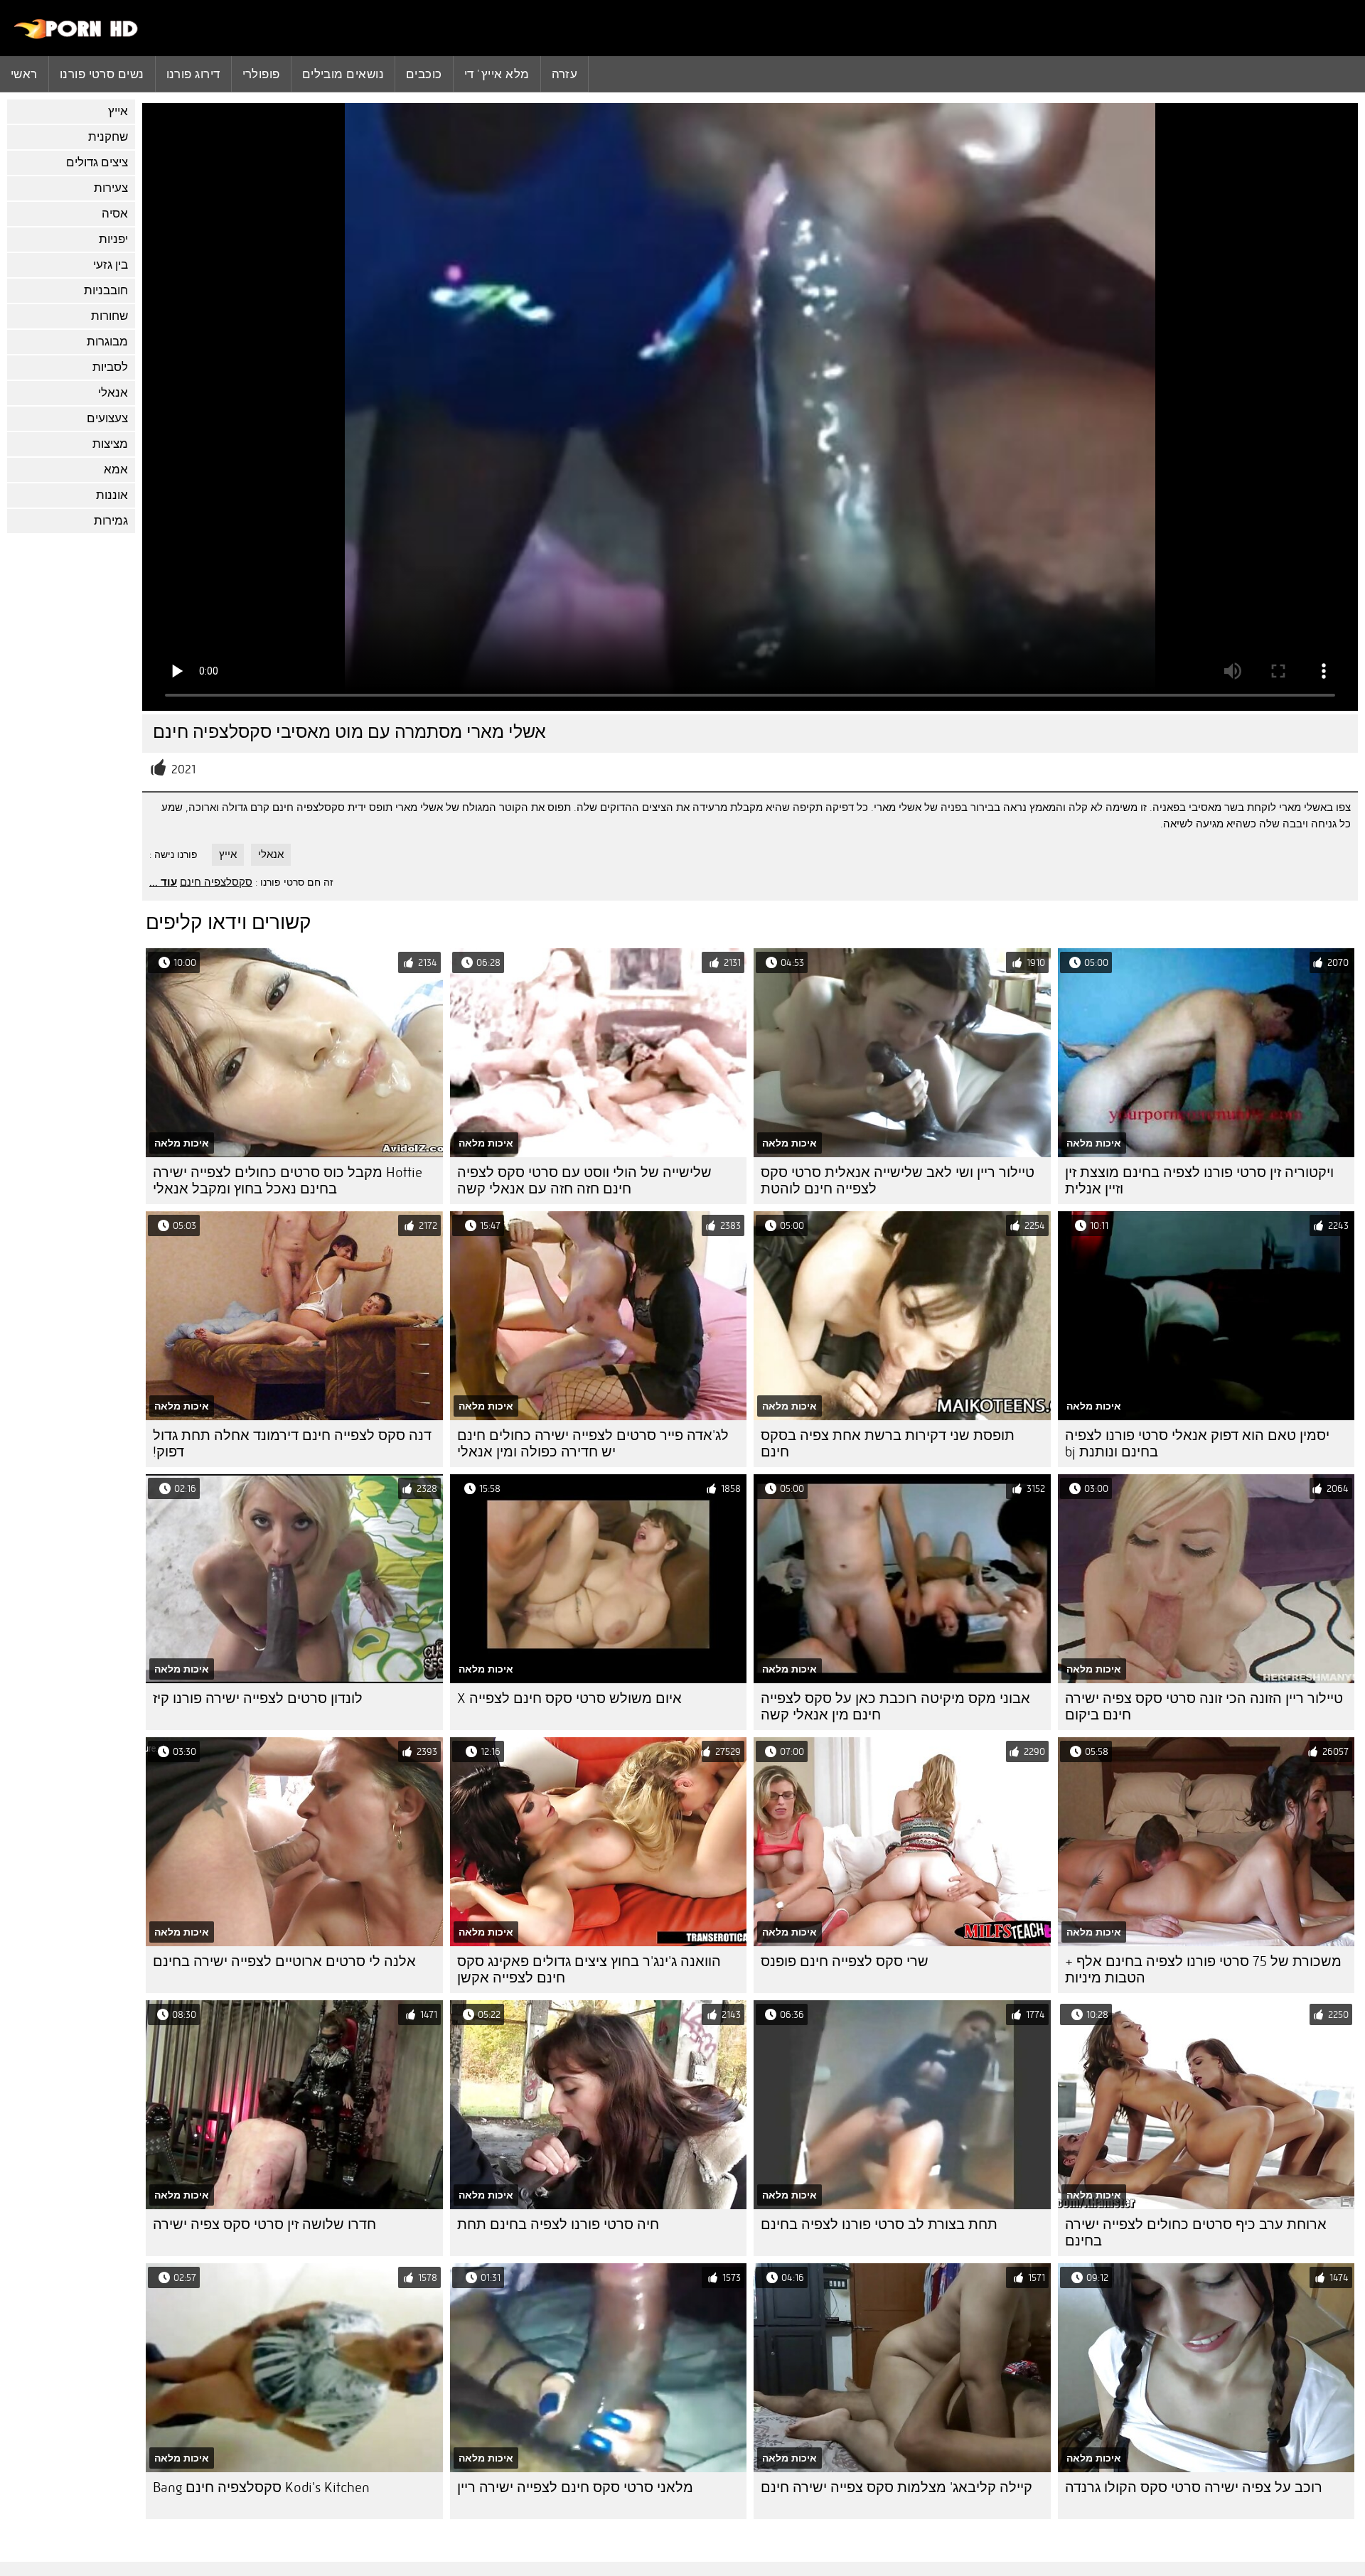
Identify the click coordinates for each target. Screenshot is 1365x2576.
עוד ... (163, 882)
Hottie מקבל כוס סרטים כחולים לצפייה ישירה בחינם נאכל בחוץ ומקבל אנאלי (288, 1181)
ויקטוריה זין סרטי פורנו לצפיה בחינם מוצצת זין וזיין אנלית (1199, 1181)
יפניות (113, 239)
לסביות (110, 367)
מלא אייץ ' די (497, 74)
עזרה (565, 74)
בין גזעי (111, 265)
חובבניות (106, 290)
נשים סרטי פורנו (102, 74)
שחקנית (108, 137)
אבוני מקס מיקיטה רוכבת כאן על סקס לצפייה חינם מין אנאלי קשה (895, 1707)
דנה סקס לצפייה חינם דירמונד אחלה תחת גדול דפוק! (292, 1444)
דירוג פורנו (193, 74)
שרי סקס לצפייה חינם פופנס (845, 1961)
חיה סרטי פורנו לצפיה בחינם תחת (558, 2225)
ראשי (24, 74)
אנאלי (113, 393)
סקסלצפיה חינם (216, 882)
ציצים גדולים (97, 162)
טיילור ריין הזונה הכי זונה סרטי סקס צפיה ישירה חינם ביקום (1204, 1707)
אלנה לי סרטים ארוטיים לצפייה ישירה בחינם (284, 1961)
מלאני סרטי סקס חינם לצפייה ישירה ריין (575, 2488)
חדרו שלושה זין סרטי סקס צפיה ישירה (264, 2225)
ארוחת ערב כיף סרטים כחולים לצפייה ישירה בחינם (1196, 2233)
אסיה (115, 214)
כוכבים (424, 74)
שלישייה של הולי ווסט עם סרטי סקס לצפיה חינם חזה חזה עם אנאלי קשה (584, 1181)
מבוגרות (107, 342)
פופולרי (261, 74)
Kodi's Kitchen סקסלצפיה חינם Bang (261, 2488)
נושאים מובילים (343, 74)
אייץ (118, 111)
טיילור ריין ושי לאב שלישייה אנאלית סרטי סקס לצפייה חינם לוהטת (898, 1181)
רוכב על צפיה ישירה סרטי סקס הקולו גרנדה (1194, 2488)
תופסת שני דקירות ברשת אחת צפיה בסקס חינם (888, 1444)
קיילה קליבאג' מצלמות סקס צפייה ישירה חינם (896, 2488)
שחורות (109, 316)
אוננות (112, 495)
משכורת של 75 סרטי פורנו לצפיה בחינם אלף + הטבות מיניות (1203, 1970)
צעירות (111, 188)
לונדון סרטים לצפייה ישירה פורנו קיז (258, 1698)
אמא (116, 469)
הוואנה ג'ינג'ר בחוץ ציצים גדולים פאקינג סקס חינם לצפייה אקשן (589, 1970)
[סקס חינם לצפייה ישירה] (76, 36)
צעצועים (107, 418)
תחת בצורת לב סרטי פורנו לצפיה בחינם (879, 2225)
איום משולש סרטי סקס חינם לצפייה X (569, 1698)
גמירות (111, 521)
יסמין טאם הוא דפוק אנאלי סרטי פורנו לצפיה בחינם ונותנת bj (1197, 1444)
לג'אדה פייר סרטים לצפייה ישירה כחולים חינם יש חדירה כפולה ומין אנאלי (593, 1444)
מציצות (110, 444)
